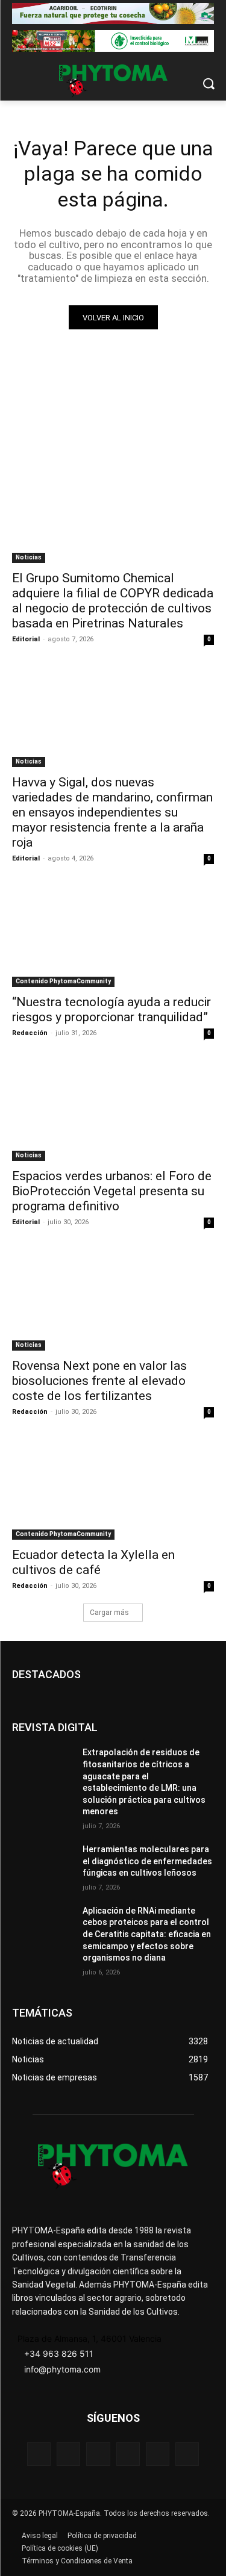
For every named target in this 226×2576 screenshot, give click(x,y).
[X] (158, 2454)
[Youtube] (187, 2454)
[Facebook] (39, 2454)
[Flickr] (68, 2454)
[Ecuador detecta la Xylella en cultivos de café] (113, 1490)
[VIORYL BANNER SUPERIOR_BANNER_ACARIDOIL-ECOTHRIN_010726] (113, 14)
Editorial (26, 639)
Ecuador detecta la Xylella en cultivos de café (93, 1562)
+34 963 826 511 (59, 2354)
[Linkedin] (128, 2454)
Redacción (30, 1033)
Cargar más (109, 1613)
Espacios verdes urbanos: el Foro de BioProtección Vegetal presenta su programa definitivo (112, 1191)
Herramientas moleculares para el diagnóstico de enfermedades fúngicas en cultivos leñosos (147, 1861)
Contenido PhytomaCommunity (63, 981)
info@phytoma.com (62, 2369)
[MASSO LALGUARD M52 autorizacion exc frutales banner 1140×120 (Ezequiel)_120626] (113, 41)
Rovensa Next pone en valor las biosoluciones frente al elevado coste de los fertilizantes (99, 1381)
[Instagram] (98, 2454)
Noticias (29, 557)
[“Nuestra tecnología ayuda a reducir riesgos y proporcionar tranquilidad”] (113, 936)
